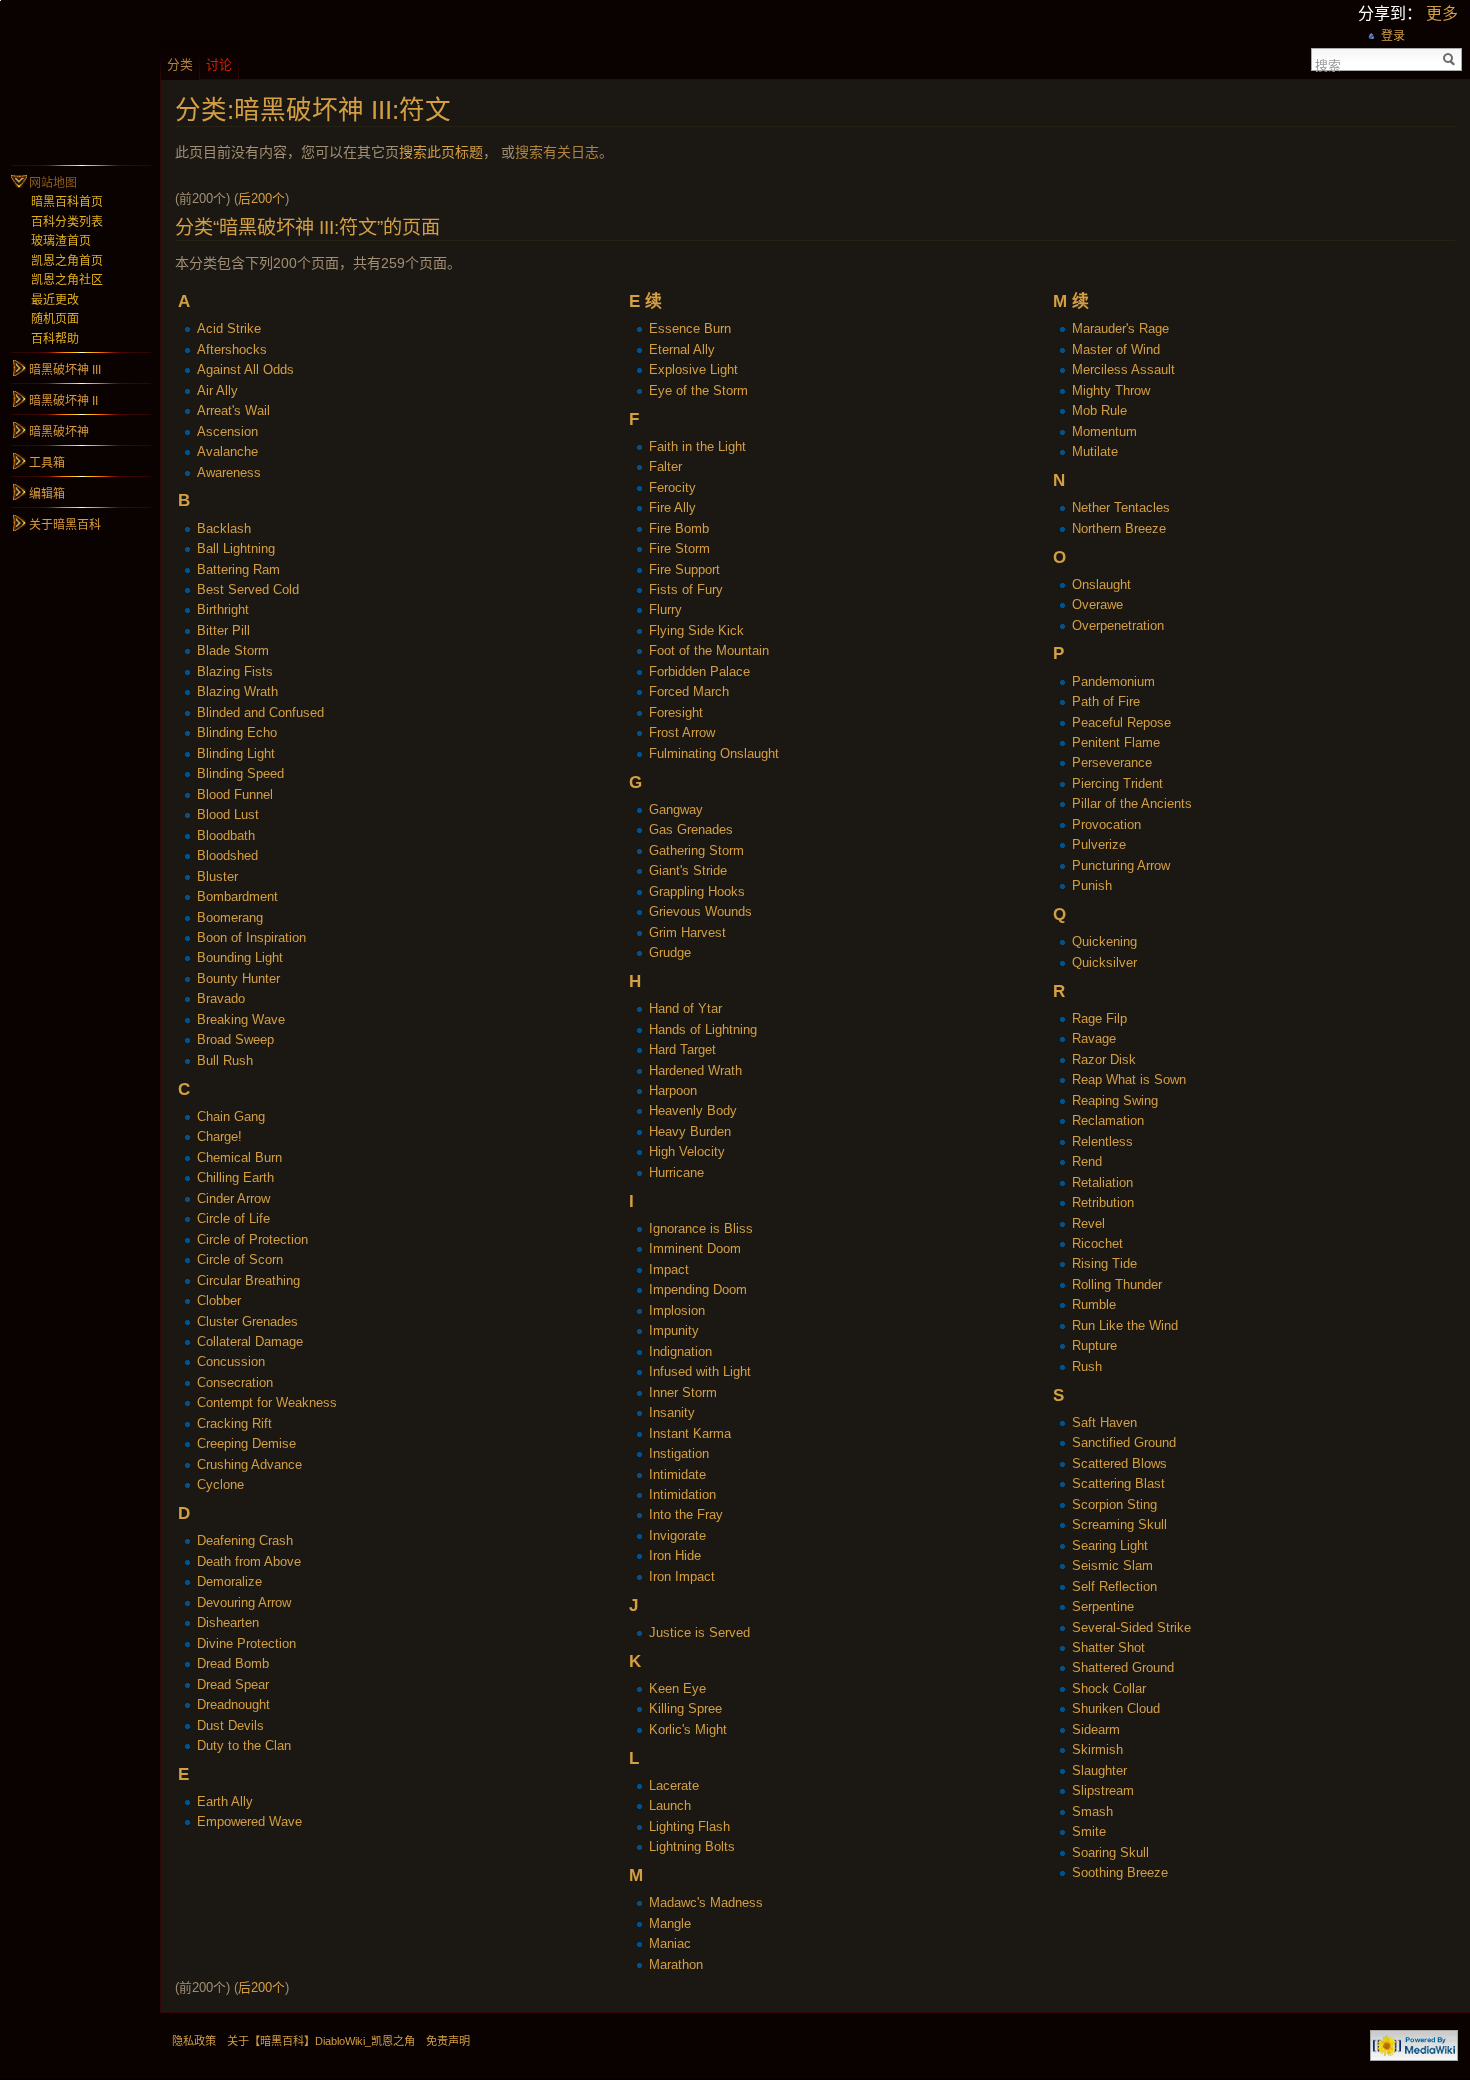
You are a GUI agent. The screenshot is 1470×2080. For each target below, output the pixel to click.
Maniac (670, 1943)
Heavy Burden (690, 1131)
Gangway (676, 809)
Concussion (231, 1361)
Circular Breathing (248, 1280)
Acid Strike (229, 328)
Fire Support (684, 569)
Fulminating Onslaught (714, 753)
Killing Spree (685, 1708)
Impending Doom (698, 1289)
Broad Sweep (235, 1039)
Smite (1089, 1831)
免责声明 (448, 2041)
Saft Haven (1104, 1422)
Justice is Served (699, 1632)
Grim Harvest (687, 932)
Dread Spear (233, 1684)
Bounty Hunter (238, 978)
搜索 (1328, 64)
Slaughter (1099, 1770)
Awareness (229, 472)
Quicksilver (1104, 962)
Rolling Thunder (1117, 1284)
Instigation (679, 1453)
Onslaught (1101, 584)
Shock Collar (1109, 1688)
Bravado (221, 998)
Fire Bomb (679, 528)
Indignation (680, 1351)
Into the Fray (686, 1514)
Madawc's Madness (706, 1902)
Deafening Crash (245, 1540)
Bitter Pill (223, 630)
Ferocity (672, 487)
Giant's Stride (688, 870)
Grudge (670, 952)
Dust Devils (230, 1725)
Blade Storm (233, 650)
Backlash (224, 528)
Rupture (1094, 1345)
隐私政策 (194, 2041)
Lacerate (674, 1785)
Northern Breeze (1119, 528)
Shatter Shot (1108, 1647)
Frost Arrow (682, 732)
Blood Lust (228, 814)
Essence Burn (690, 328)
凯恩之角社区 (67, 280)
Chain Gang (231, 1116)
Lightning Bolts (692, 1846)
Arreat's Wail (233, 410)
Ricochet (1097, 1243)
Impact (669, 1269)
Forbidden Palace (699, 671)
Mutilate (1095, 451)
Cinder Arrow (233, 1198)
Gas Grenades (691, 829)
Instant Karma (690, 1433)
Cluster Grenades (247, 1321)
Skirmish (1097, 1749)
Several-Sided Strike (1131, 1627)
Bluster (217, 876)
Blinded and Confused (260, 712)
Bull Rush (225, 1060)
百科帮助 (55, 339)
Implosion (677, 1310)
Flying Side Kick (696, 630)
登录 (1393, 36)
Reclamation (1108, 1120)
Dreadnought (233, 1704)
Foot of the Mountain (709, 650)
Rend (1087, 1161)
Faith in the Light (697, 446)
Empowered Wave (249, 1821)
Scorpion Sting (1114, 1504)
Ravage (1094, 1038)
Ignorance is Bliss (701, 1228)
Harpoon (673, 1090)
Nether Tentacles (1121, 507)
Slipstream (1103, 1790)
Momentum (1104, 431)
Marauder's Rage (1120, 328)
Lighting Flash (689, 1826)
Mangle (670, 1923)
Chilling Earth (235, 1177)
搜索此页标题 (441, 152)
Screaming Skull (1119, 1524)
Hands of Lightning (703, 1029)
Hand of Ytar (685, 1008)
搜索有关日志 (557, 152)
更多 (1442, 13)
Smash (1092, 1811)
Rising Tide (1104, 1263)
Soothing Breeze (1120, 1872)
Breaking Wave (241, 1019)
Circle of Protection (252, 1239)
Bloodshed (227, 855)
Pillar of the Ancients (1132, 803)
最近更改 (55, 300)
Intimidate (677, 1474)
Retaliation (1102, 1182)
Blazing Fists (235, 671)
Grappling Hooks (697, 891)
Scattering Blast (1118, 1483)
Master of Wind (1116, 349)
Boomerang (230, 917)
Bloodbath (226, 835)
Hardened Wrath (695, 1070)
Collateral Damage (250, 1341)
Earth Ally (225, 1801)
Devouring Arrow (244, 1602)
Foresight (676, 712)
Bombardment (237, 896)
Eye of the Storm (698, 390)
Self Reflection (1114, 1586)
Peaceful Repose (1121, 722)
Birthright (223, 609)
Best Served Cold (248, 589)
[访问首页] (80, 80)
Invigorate (677, 1535)
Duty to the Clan (244, 1745)
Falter (665, 466)
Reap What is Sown (1129, 1079)
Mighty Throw (1111, 390)
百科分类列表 (67, 222)
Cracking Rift (234, 1423)
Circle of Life (233, 1218)
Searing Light (1110, 1545)
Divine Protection (246, 1643)
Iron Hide (675, 1555)
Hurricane (676, 1172)
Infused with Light (700, 1371)
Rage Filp (1099, 1018)
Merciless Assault (1123, 369)
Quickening (1104, 941)
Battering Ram (238, 569)
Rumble (1094, 1304)
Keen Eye (677, 1688)
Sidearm (1096, 1729)
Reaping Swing (1115, 1100)
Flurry (665, 609)
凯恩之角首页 (67, 261)
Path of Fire (1106, 701)
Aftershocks (232, 349)
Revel (1088, 1223)
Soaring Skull (1110, 1852)
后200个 (261, 198)
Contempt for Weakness (267, 1402)
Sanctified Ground (1124, 1442)
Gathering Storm (696, 850)
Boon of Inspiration (251, 937)
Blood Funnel (235, 794)
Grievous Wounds (700, 911)
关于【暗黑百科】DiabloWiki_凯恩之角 (321, 2041)
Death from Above (249, 1561)
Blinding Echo (237, 732)
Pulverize (1099, 844)
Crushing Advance (249, 1464)
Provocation (1106, 824)
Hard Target (682, 1049)
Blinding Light (236, 753)
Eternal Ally (682, 349)
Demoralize (229, 1581)
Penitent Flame (1116, 742)
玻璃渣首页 (61, 241)
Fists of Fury (686, 589)
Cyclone (220, 1484)
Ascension (227, 431)
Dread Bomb (233, 1663)
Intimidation (682, 1494)
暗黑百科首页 (67, 202)
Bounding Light (240, 957)
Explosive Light (693, 369)
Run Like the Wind (1125, 1325)
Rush (1087, 1366)
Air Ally (217, 390)
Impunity (674, 1330)
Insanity (672, 1412)
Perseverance (1112, 762)
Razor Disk (1104, 1059)
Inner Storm (683, 1392)
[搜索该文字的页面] (1449, 59)
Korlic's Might (688, 1729)
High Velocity (687, 1151)
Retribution (1103, 1202)
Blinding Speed (240, 773)
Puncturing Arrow (1121, 865)
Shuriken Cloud (1116, 1708)
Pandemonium (1113, 681)
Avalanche (227, 451)
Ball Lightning (236, 548)
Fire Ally (672, 507)
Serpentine (1103, 1606)
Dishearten (228, 1622)
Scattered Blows (1119, 1463)
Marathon (676, 1964)
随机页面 (55, 319)
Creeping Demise (246, 1443)
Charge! (219, 1136)
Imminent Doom (695, 1248)
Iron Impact (682, 1576)
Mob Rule (1099, 410)
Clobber (219, 1300)
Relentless (1102, 1141)
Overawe (1097, 604)
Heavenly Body (693, 1110)
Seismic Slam (1112, 1565)
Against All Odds (245, 369)
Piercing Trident (1117, 783)
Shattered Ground (1123, 1667)
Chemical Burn (239, 1157)
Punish (1092, 885)
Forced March (689, 691)
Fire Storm (679, 548)
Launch (670, 1805)
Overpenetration (1118, 625)
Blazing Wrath (237, 691)
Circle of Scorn (240, 1259)
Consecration (235, 1382)
